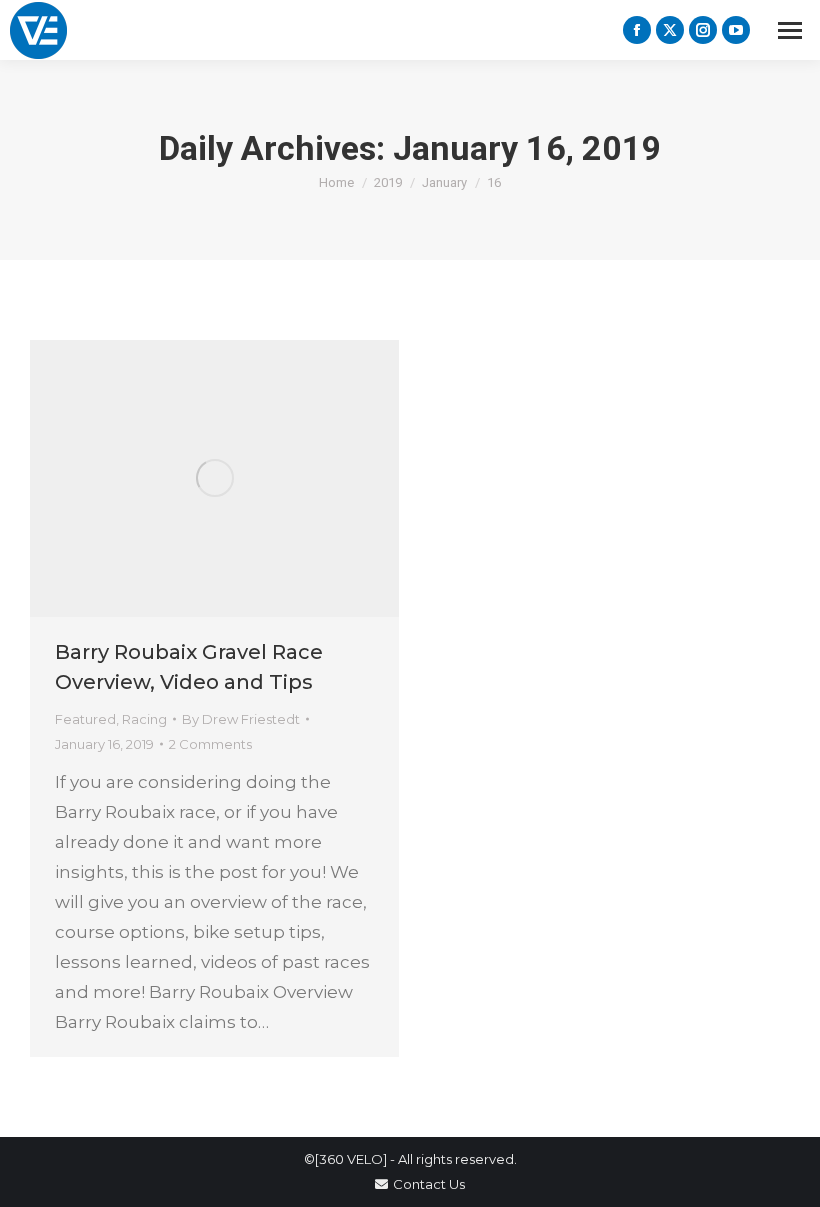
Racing (144, 719)
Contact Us (429, 1184)
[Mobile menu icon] (790, 30)
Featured (85, 719)
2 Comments (210, 744)
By (241, 719)
